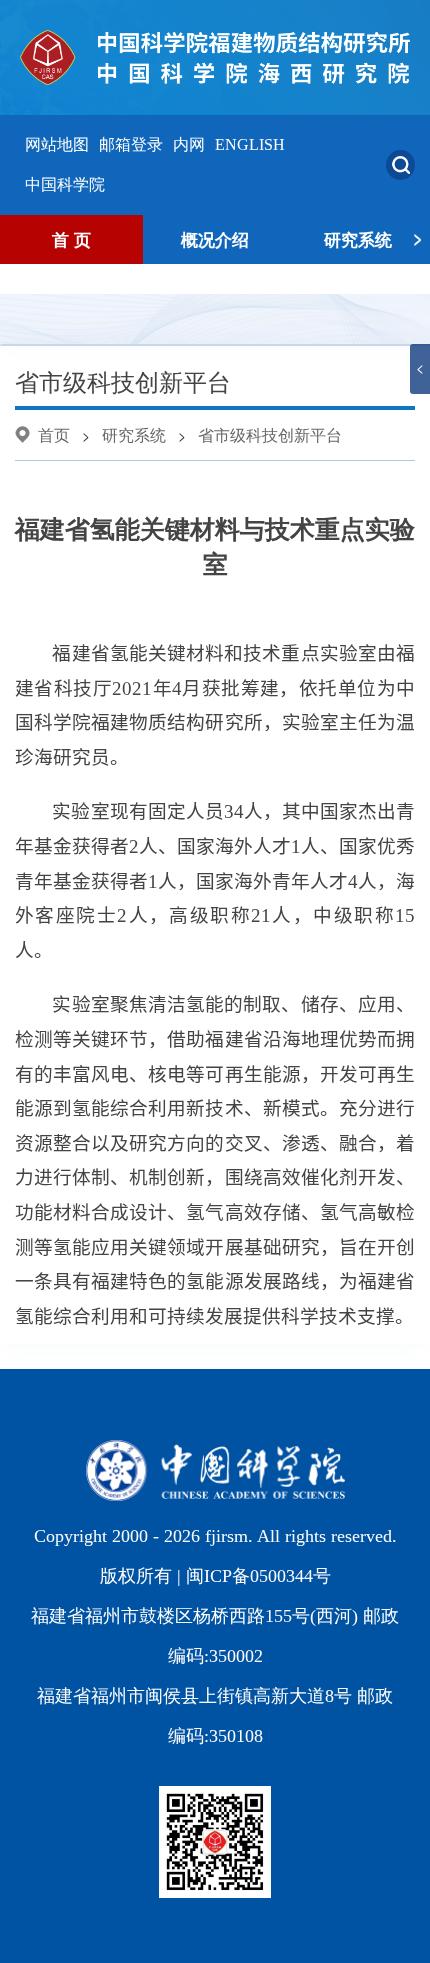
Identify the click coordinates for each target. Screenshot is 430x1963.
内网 (189, 144)
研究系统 (358, 239)
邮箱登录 (131, 144)
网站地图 (57, 144)
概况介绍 (215, 239)
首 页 (71, 239)
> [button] (418, 237)
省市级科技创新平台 (270, 434)
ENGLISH (250, 144)
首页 (54, 434)
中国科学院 (65, 184)
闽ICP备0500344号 (258, 1576)
